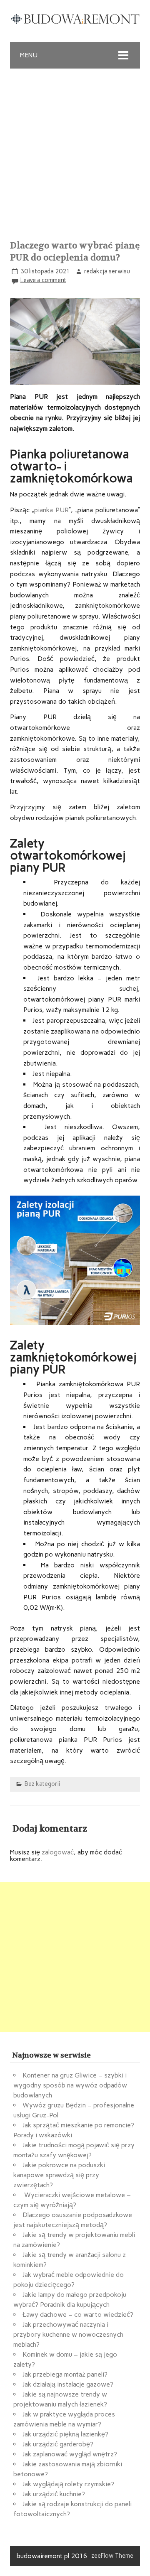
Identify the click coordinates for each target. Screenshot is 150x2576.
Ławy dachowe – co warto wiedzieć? (78, 2314)
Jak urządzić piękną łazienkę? (65, 2434)
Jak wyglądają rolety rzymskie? (68, 2484)
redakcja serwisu (107, 271)
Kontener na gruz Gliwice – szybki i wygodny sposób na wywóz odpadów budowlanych (70, 2085)
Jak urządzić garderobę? (58, 2444)
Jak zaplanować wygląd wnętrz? (70, 2454)
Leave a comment (43, 280)
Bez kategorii (42, 1784)
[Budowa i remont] (75, 22)
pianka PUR (51, 510)
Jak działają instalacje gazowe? (68, 2384)
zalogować (58, 1852)
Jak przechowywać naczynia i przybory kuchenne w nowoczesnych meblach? (68, 2334)
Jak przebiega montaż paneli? (65, 2374)
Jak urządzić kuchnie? (54, 2494)
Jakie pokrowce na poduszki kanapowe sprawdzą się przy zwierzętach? (59, 2175)
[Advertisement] (75, 147)
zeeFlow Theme (112, 2556)
